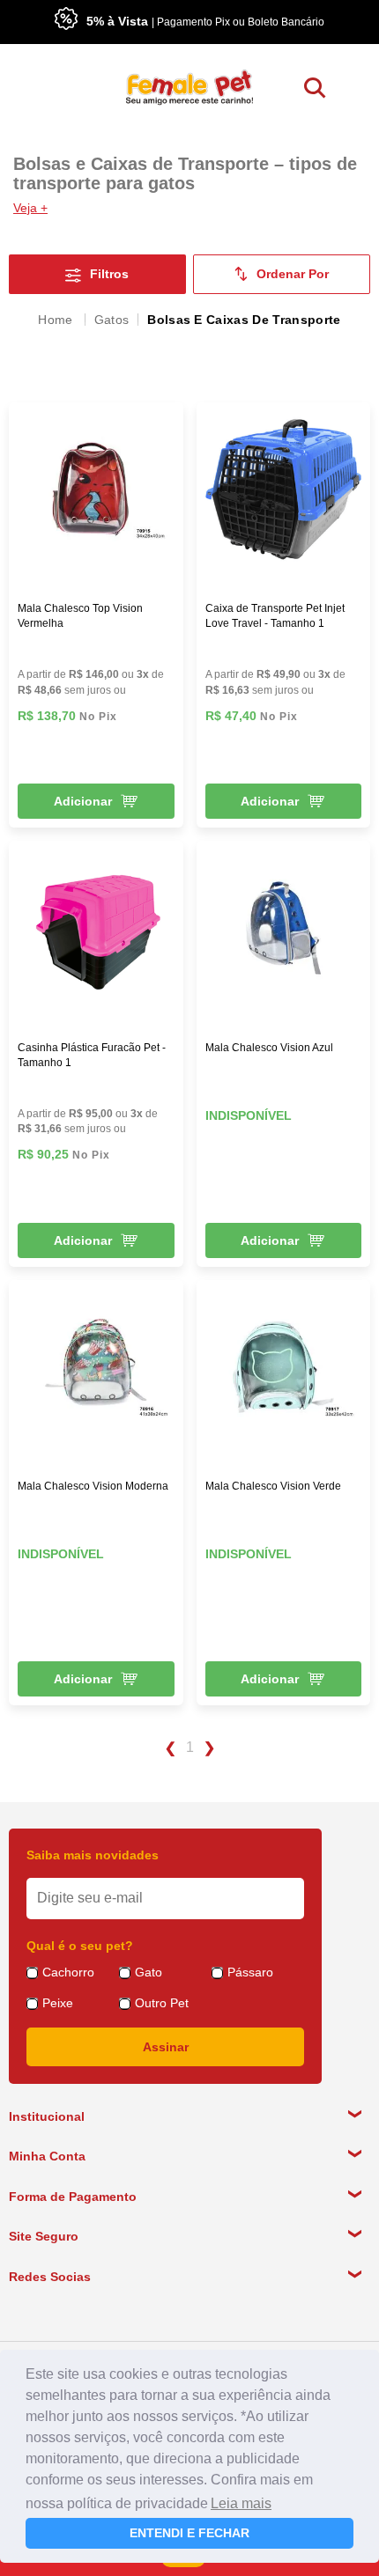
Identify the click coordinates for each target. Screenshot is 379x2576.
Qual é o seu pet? (80, 1946)
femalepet (56, 320)
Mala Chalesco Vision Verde (273, 1486)
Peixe (58, 2003)
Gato (149, 1972)
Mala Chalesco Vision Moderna (93, 1486)
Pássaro (250, 1972)
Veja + (30, 208)
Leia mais (241, 2503)
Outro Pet (162, 2003)
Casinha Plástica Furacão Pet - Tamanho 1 (92, 1055)
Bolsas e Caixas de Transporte (244, 320)
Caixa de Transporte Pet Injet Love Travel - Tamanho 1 (275, 616)
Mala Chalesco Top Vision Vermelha (80, 616)
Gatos (112, 320)
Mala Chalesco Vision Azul (269, 1048)
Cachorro (68, 1972)
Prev (170, 1748)
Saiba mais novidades (93, 1855)
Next (210, 1748)
